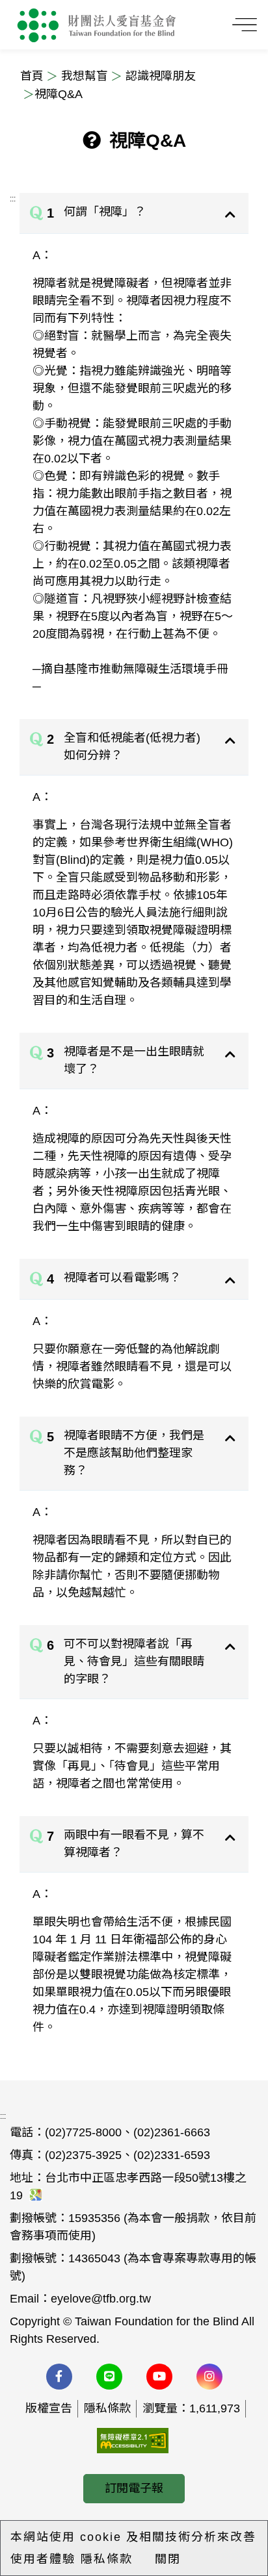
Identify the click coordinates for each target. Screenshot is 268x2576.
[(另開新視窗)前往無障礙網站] (133, 2440)
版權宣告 (49, 2408)
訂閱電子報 (134, 2488)
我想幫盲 (85, 76)
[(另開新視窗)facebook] (59, 2377)
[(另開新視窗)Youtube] (159, 2377)
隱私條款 (107, 2408)
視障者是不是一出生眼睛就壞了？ (134, 1060)
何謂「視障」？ (105, 212)
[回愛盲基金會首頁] (97, 25)
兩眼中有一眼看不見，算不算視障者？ (134, 1844)
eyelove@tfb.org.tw (101, 2299)
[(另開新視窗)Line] (109, 2377)
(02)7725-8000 (83, 2132)
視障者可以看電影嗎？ (122, 1278)
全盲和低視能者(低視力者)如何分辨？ (132, 747)
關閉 (168, 2559)
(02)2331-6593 (172, 2155)
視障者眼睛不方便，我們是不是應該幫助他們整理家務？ (134, 1453)
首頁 (32, 76)
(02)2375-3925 (83, 2155)
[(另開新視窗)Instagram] (209, 2377)
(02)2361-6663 (172, 2132)
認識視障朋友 (161, 76)
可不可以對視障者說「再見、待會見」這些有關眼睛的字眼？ (134, 1661)
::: (13, 199)
